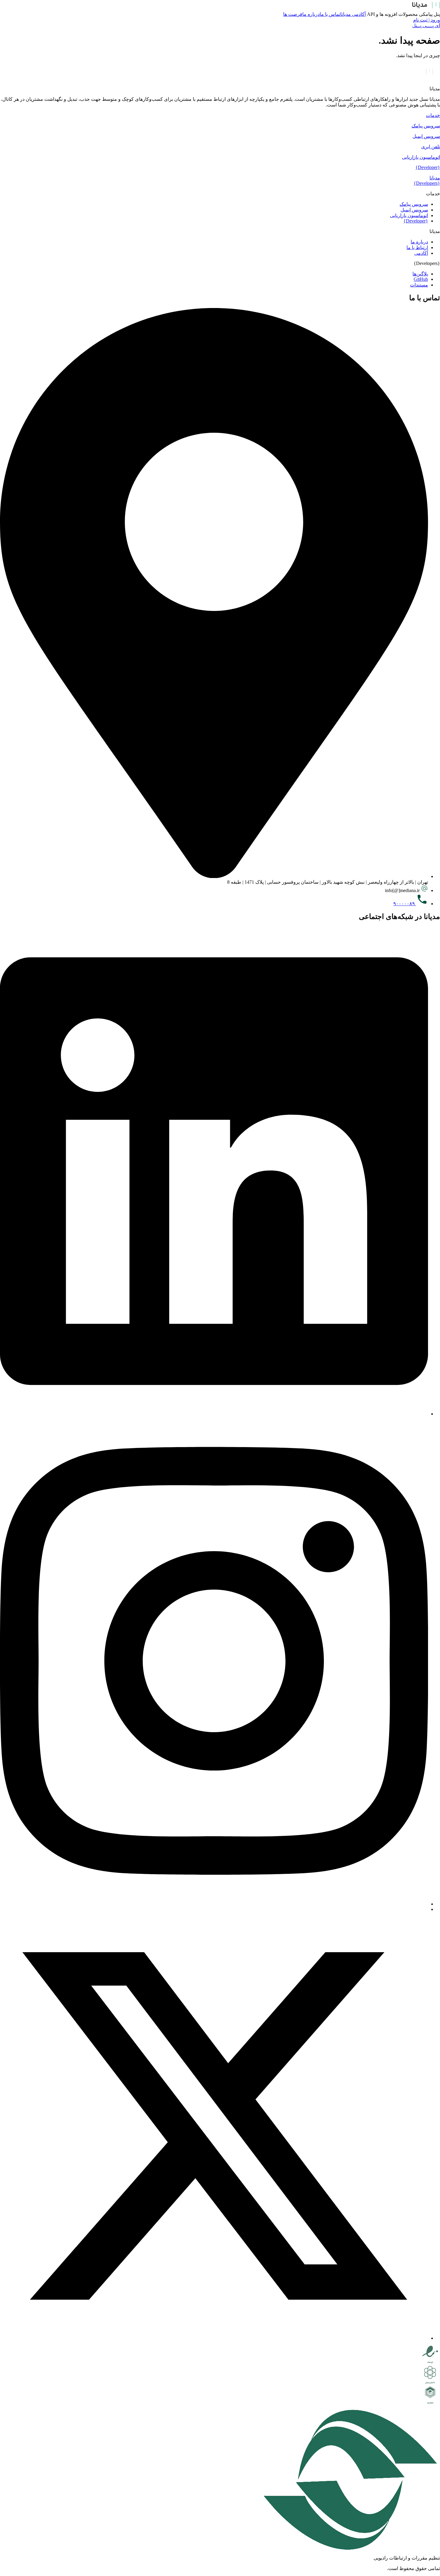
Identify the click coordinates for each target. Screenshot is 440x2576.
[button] (220, 115)
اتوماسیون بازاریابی (421, 157)
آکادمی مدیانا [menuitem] (353, 14)
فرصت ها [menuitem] (293, 14)
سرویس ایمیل (426, 136)
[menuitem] (429, 14)
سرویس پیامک (426, 126)
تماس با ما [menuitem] (330, 14)
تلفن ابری (431, 147)
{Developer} (428, 167)
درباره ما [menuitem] (311, 14)
